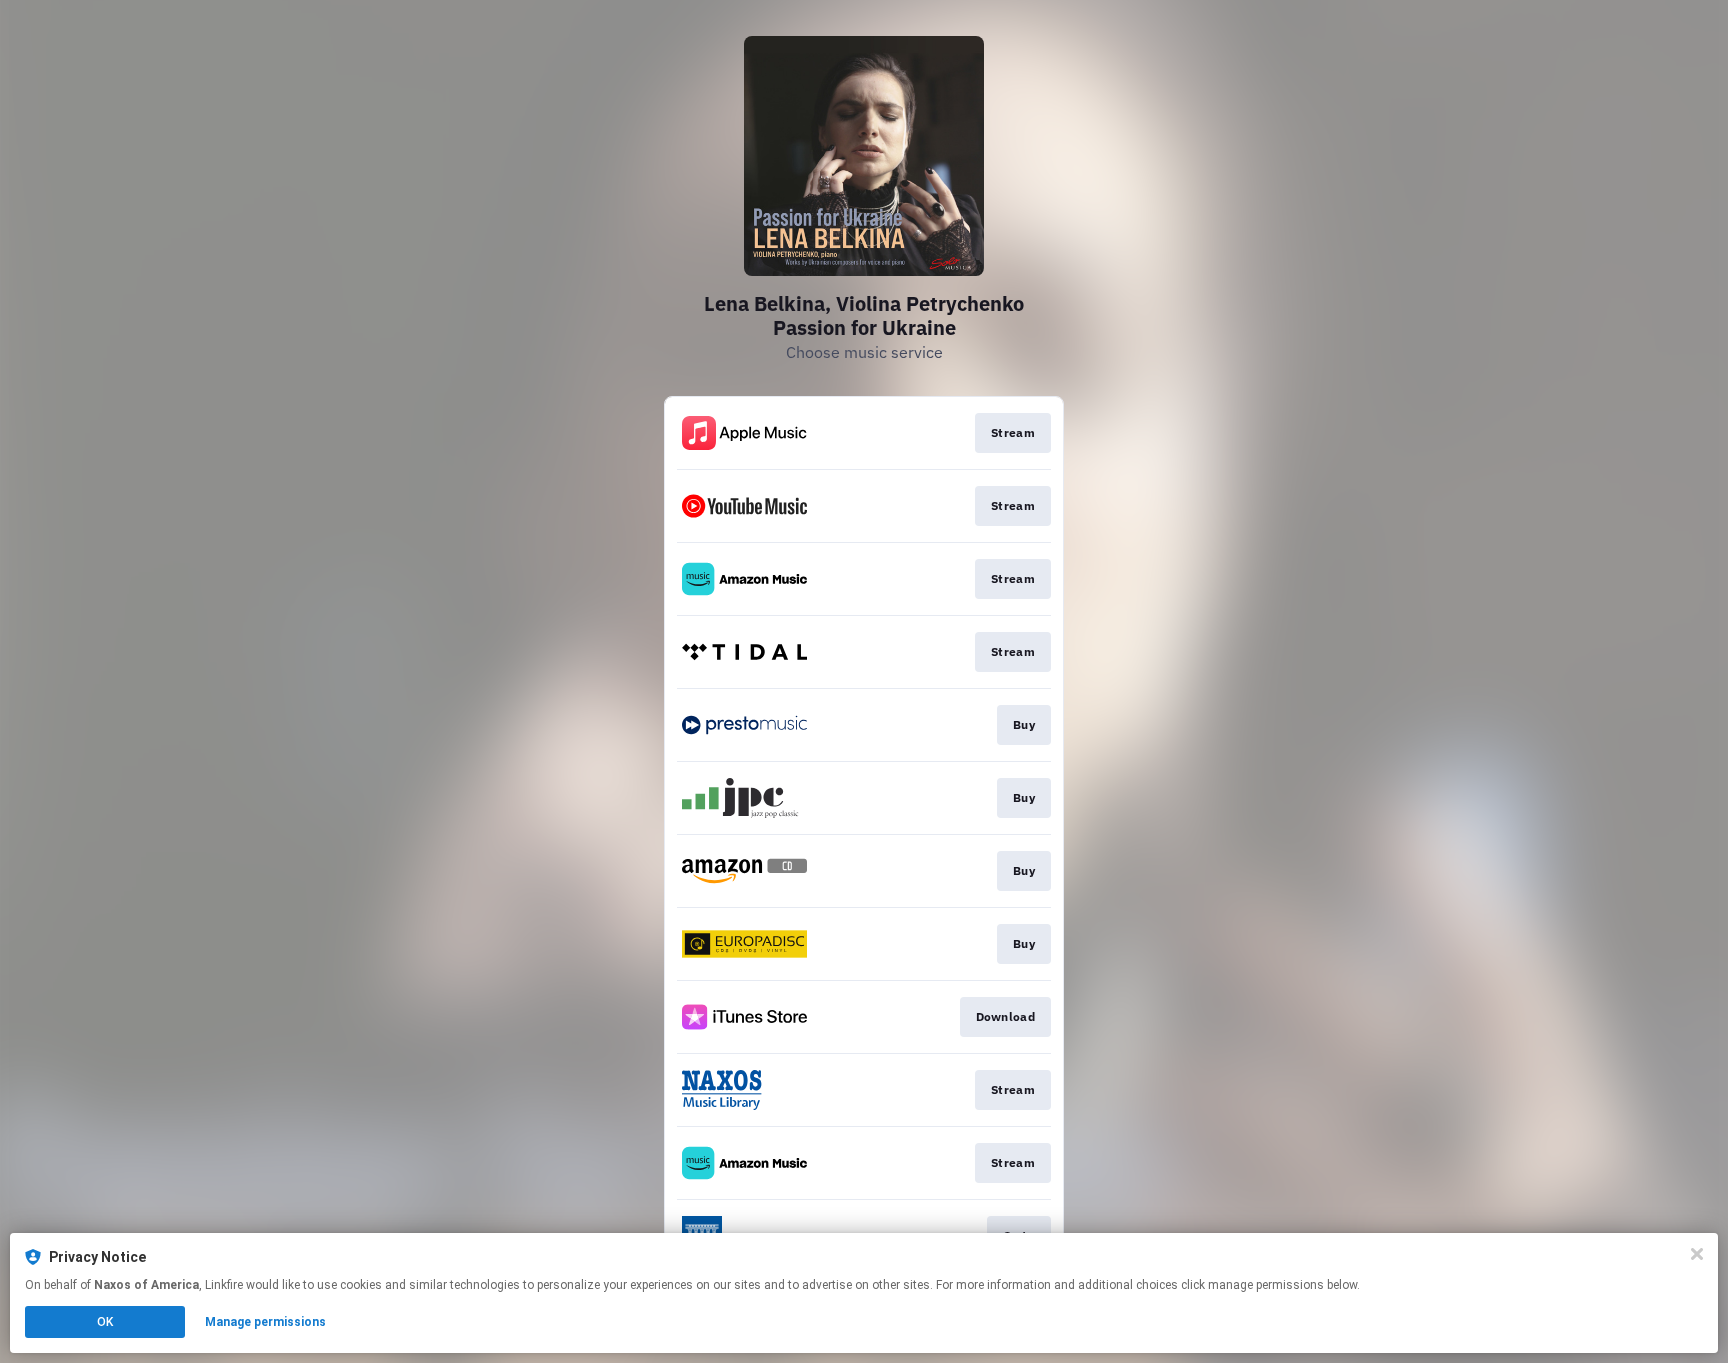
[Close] (1697, 1254)
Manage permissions (265, 1322)
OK (105, 1322)
